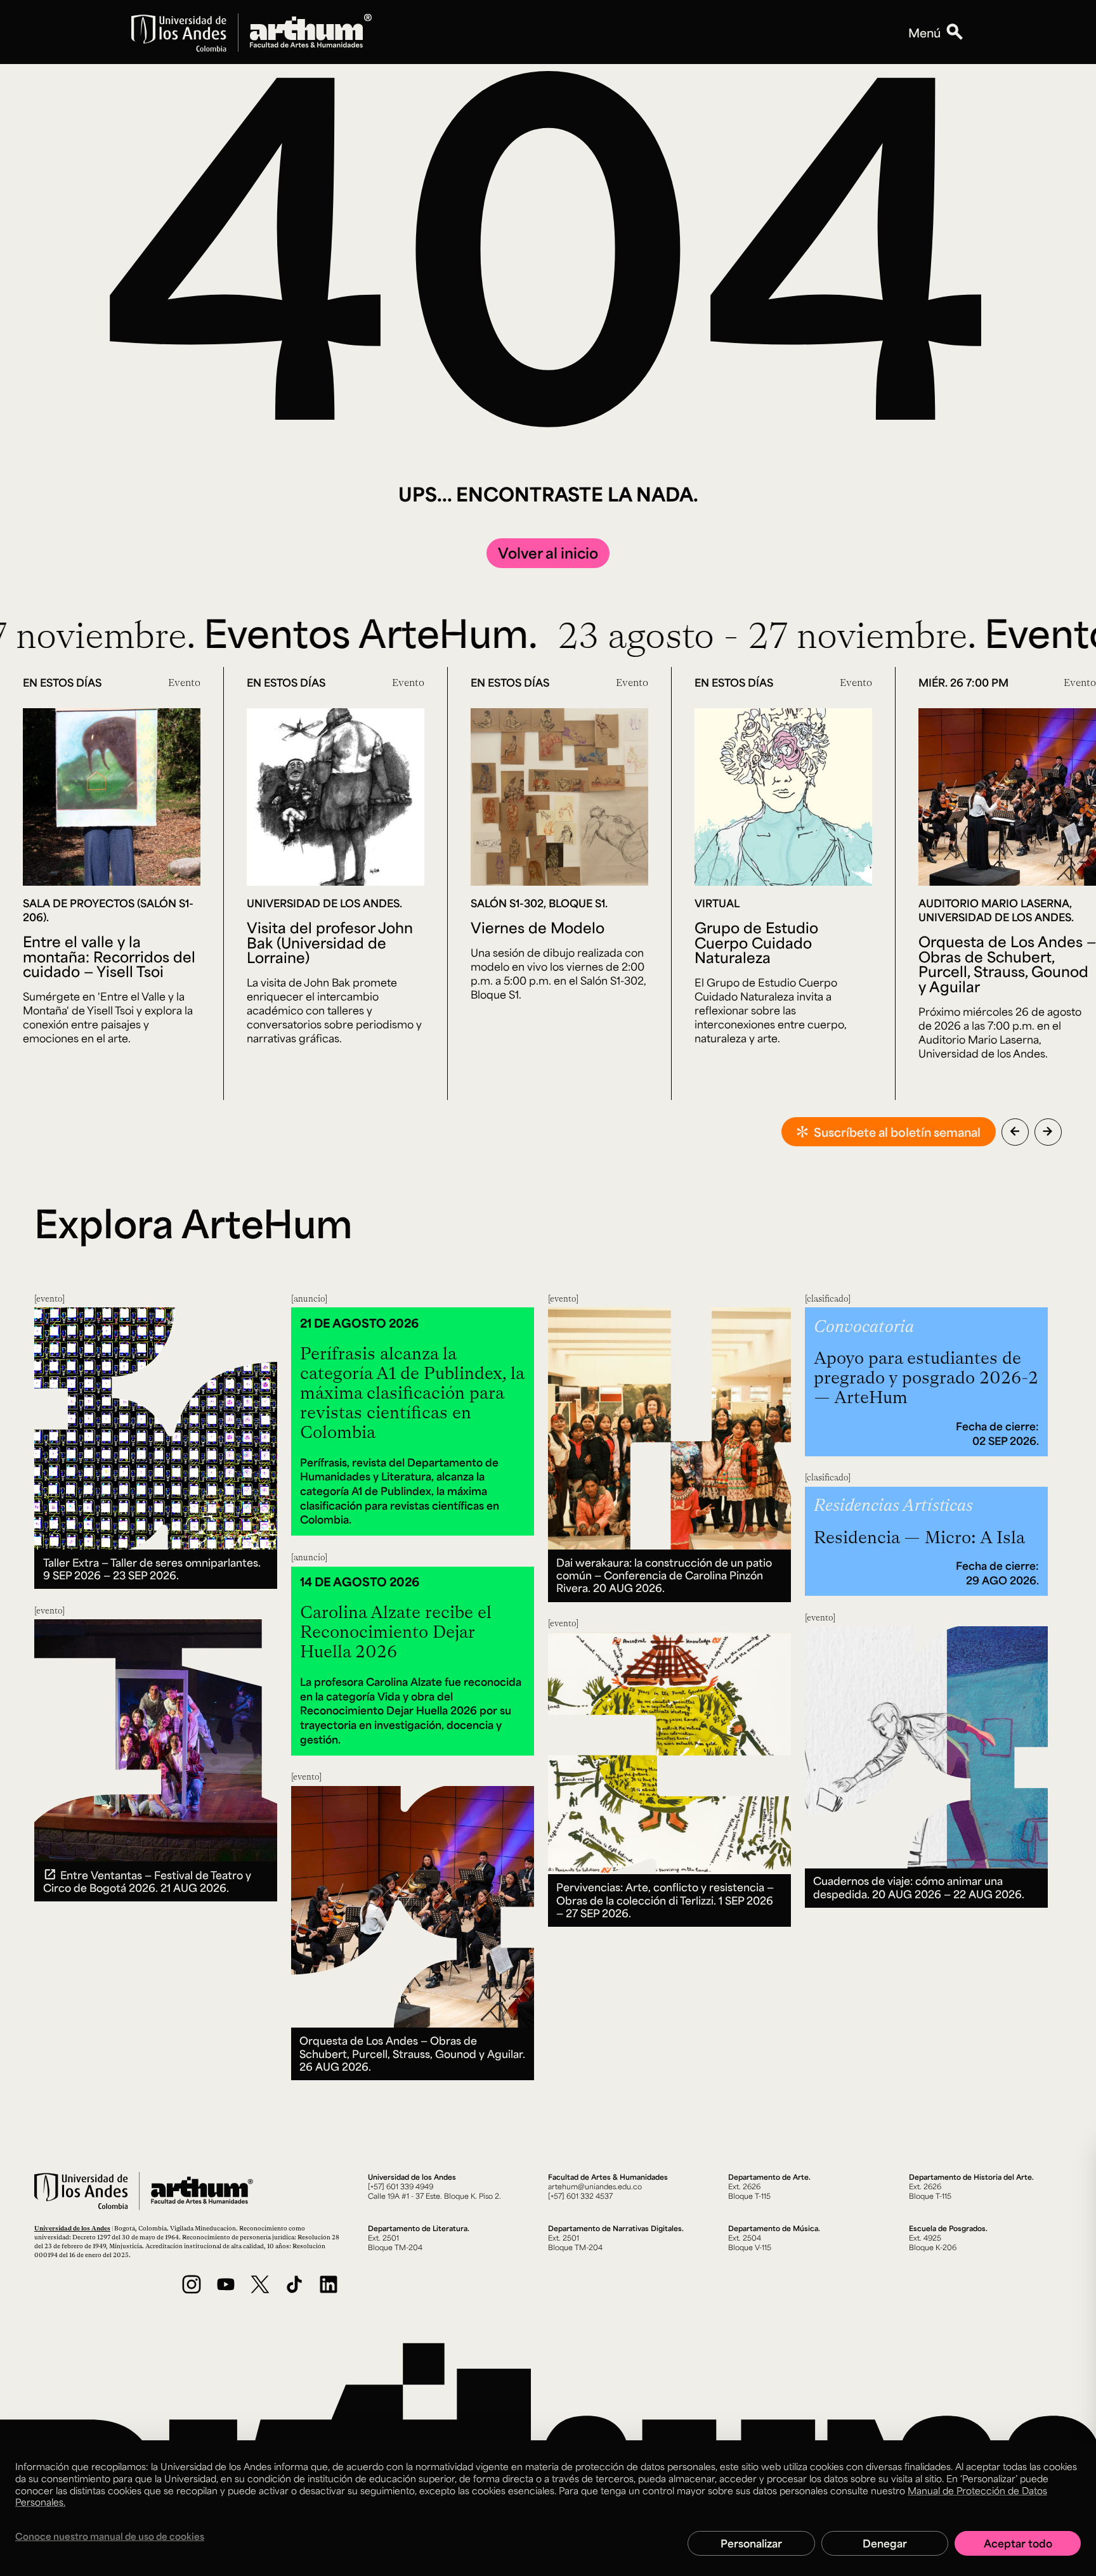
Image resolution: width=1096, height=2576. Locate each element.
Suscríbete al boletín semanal (897, 1132)
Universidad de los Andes (72, 2228)
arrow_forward (1048, 1131)
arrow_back (1015, 1131)
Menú (924, 32)
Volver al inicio (548, 553)
